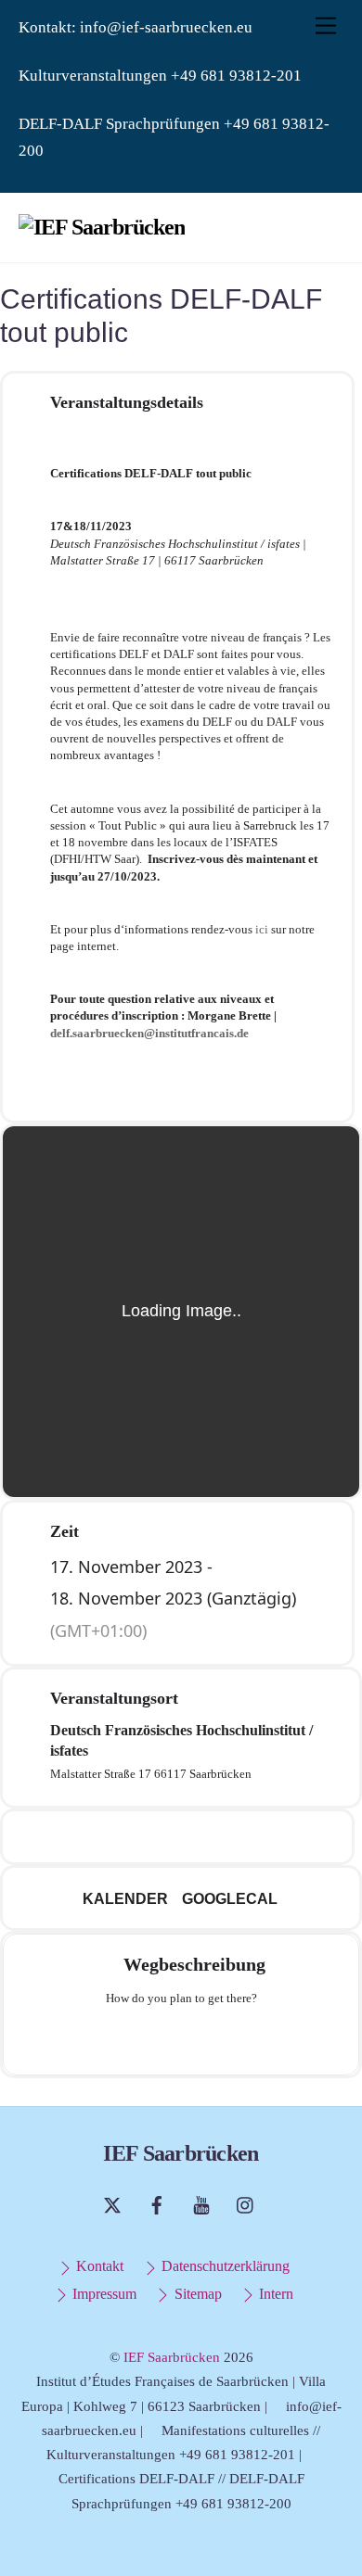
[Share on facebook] (119, 1837)
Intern (274, 2294)
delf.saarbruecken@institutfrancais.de (149, 1033)
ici (262, 929)
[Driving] (145, 2038)
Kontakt (98, 2266)
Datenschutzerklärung (224, 2266)
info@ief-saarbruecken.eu (166, 27)
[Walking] (217, 2038)
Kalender (125, 1899)
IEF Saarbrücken (172, 2357)
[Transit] (181, 2038)
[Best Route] (109, 2038)
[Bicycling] (253, 2038)
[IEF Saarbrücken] (102, 227)
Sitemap (196, 2294)
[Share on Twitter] (156, 1837)
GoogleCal (230, 1899)
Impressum (103, 2294)
